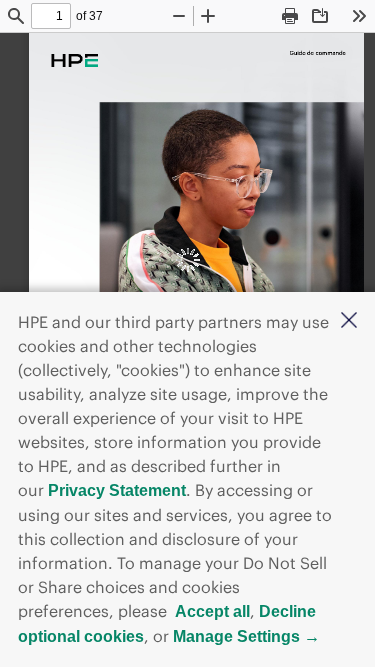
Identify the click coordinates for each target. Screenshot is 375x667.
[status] (51, 16)
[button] (349, 322)
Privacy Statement (117, 490)
